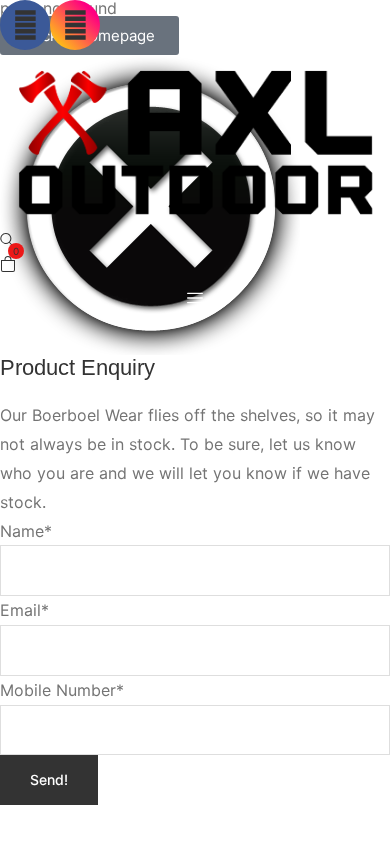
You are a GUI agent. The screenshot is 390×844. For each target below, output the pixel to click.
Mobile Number (62, 690)
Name (26, 531)
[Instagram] (75, 25)
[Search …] (8, 241)
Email (24, 610)
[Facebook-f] (25, 25)
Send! (49, 779)
